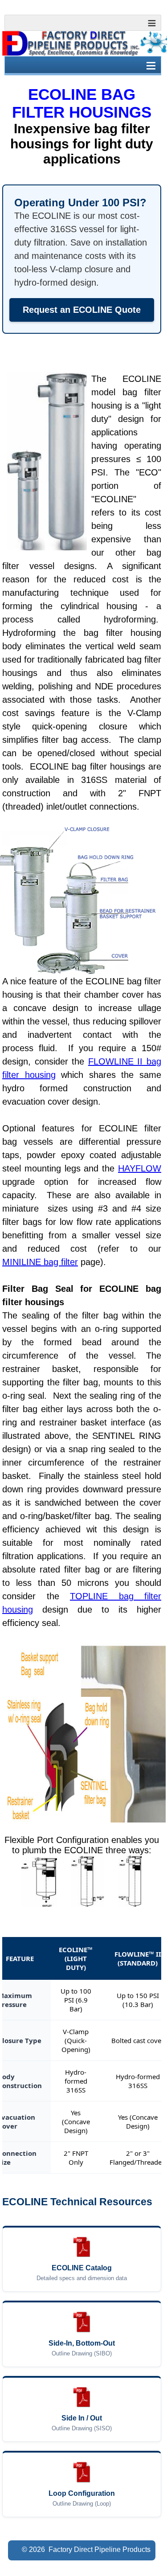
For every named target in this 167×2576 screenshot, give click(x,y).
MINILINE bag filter (40, 1262)
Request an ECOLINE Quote (82, 310)
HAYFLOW (140, 1168)
